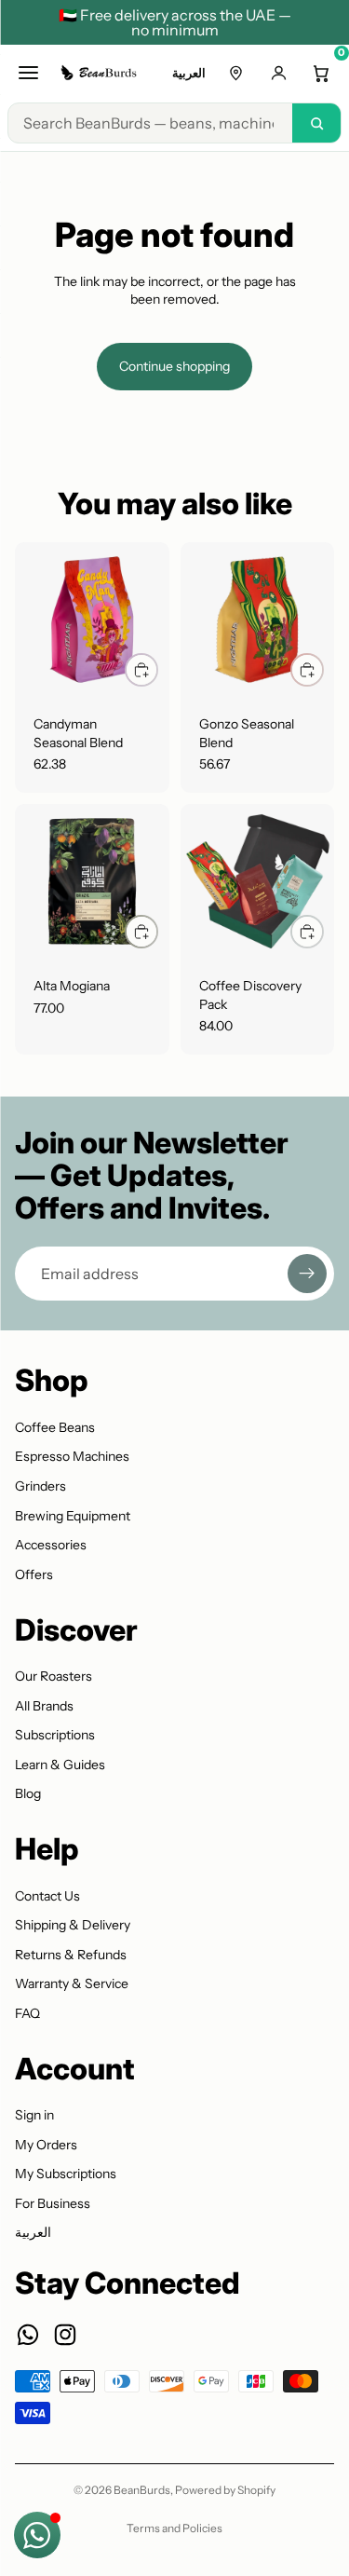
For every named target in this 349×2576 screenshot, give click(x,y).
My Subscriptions (66, 2174)
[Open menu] (28, 73)
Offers (34, 1574)
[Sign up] (307, 1274)
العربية (189, 73)
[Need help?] (37, 2535)
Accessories (51, 1545)
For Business (53, 2203)
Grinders (40, 1486)
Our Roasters (54, 1676)
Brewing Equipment (73, 1516)
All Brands (44, 1706)
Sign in (34, 2115)
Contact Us (47, 1896)
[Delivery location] (235, 73)
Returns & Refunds (71, 1955)
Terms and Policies (174, 2528)
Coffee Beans (55, 1427)
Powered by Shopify (225, 2490)
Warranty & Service (72, 1983)
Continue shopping (174, 366)
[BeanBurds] (101, 73)
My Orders (46, 2145)
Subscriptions (55, 1735)
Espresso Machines (72, 1456)
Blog (28, 1793)
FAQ (27, 2013)
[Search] (316, 123)
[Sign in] (278, 73)
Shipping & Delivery (73, 1925)
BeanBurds (142, 2490)
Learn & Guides (60, 1765)
